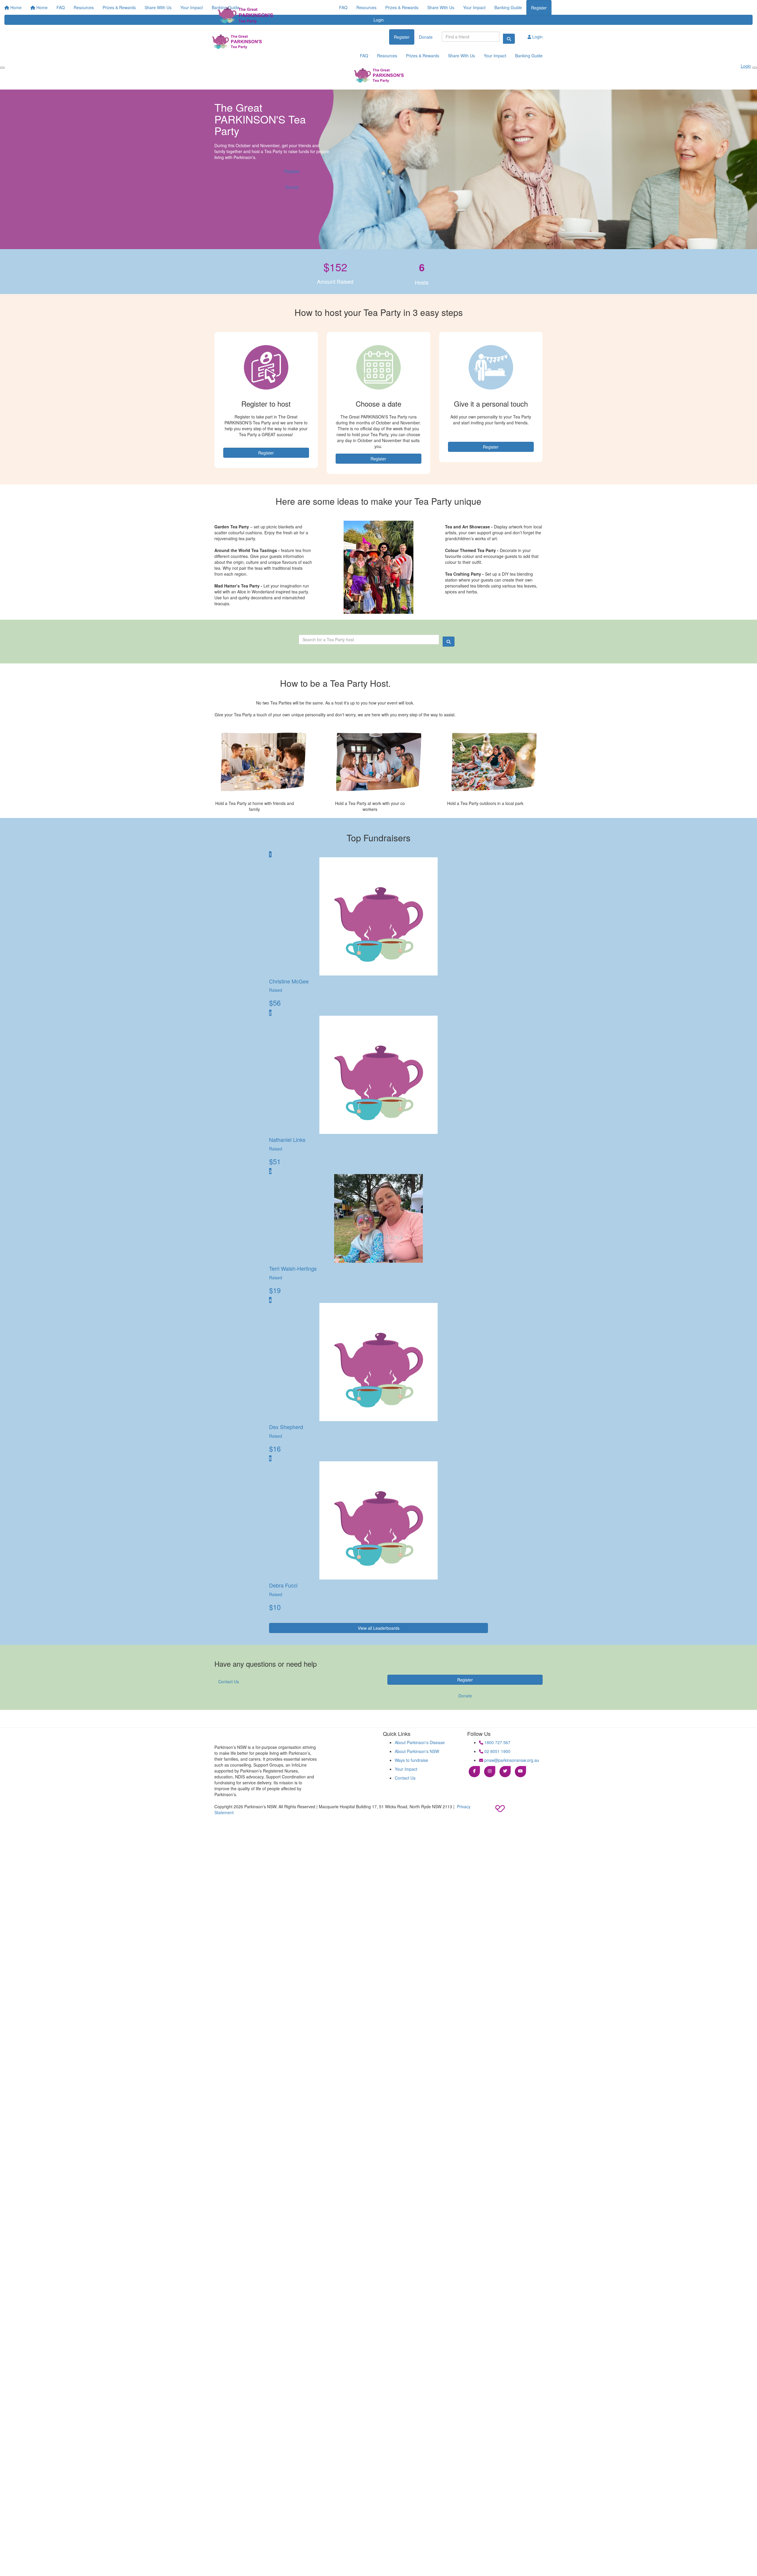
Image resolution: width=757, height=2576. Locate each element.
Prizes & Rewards (402, 7)
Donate (426, 37)
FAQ (343, 7)
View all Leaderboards (379, 1628)
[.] (244, 16)
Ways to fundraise (411, 1760)
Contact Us (229, 1681)
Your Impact (474, 7)
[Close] (755, 68)
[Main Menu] (2, 68)
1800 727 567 (497, 1742)
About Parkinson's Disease (420, 1742)
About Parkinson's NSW (417, 1751)
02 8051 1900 (497, 1751)
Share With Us (441, 7)
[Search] (509, 39)
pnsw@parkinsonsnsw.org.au (511, 1760)
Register (539, 8)
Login (537, 37)
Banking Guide (508, 7)
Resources (366, 7)
